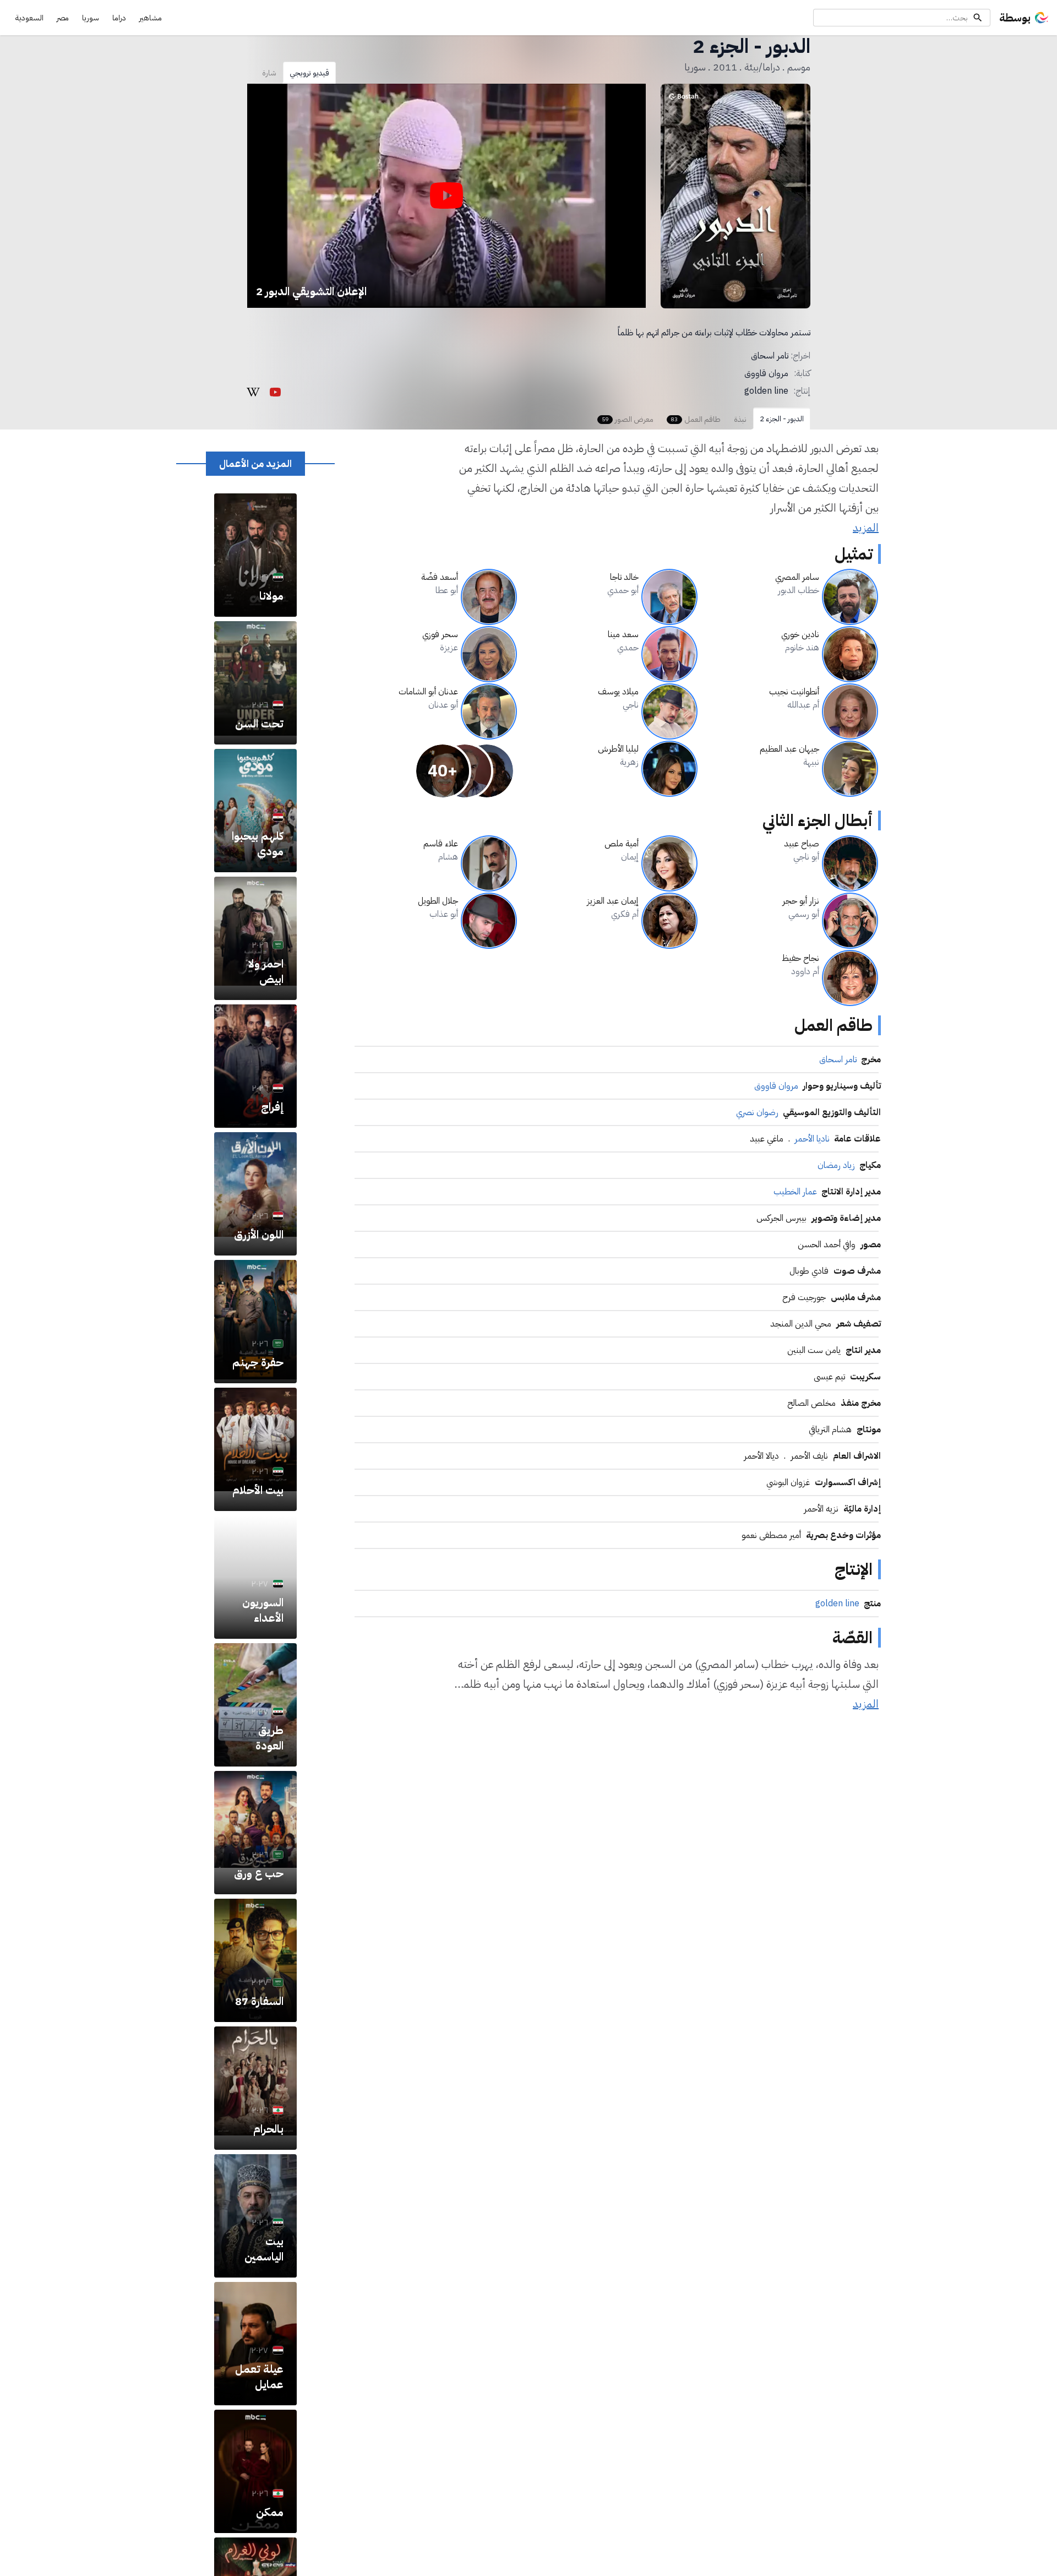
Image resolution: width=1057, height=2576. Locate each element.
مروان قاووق (766, 373)
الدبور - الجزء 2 (782, 419)
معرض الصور (628, 419)
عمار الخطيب (795, 1192)
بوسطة (1015, 18)
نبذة (740, 419)
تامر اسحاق (770, 356)
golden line (766, 391)
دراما (119, 18)
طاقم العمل (696, 419)
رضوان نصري (757, 1112)
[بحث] (978, 18)
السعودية (29, 18)
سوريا (91, 18)
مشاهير (151, 18)
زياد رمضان (836, 1165)
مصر (63, 18)
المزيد (866, 528)
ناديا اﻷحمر (812, 1139)
